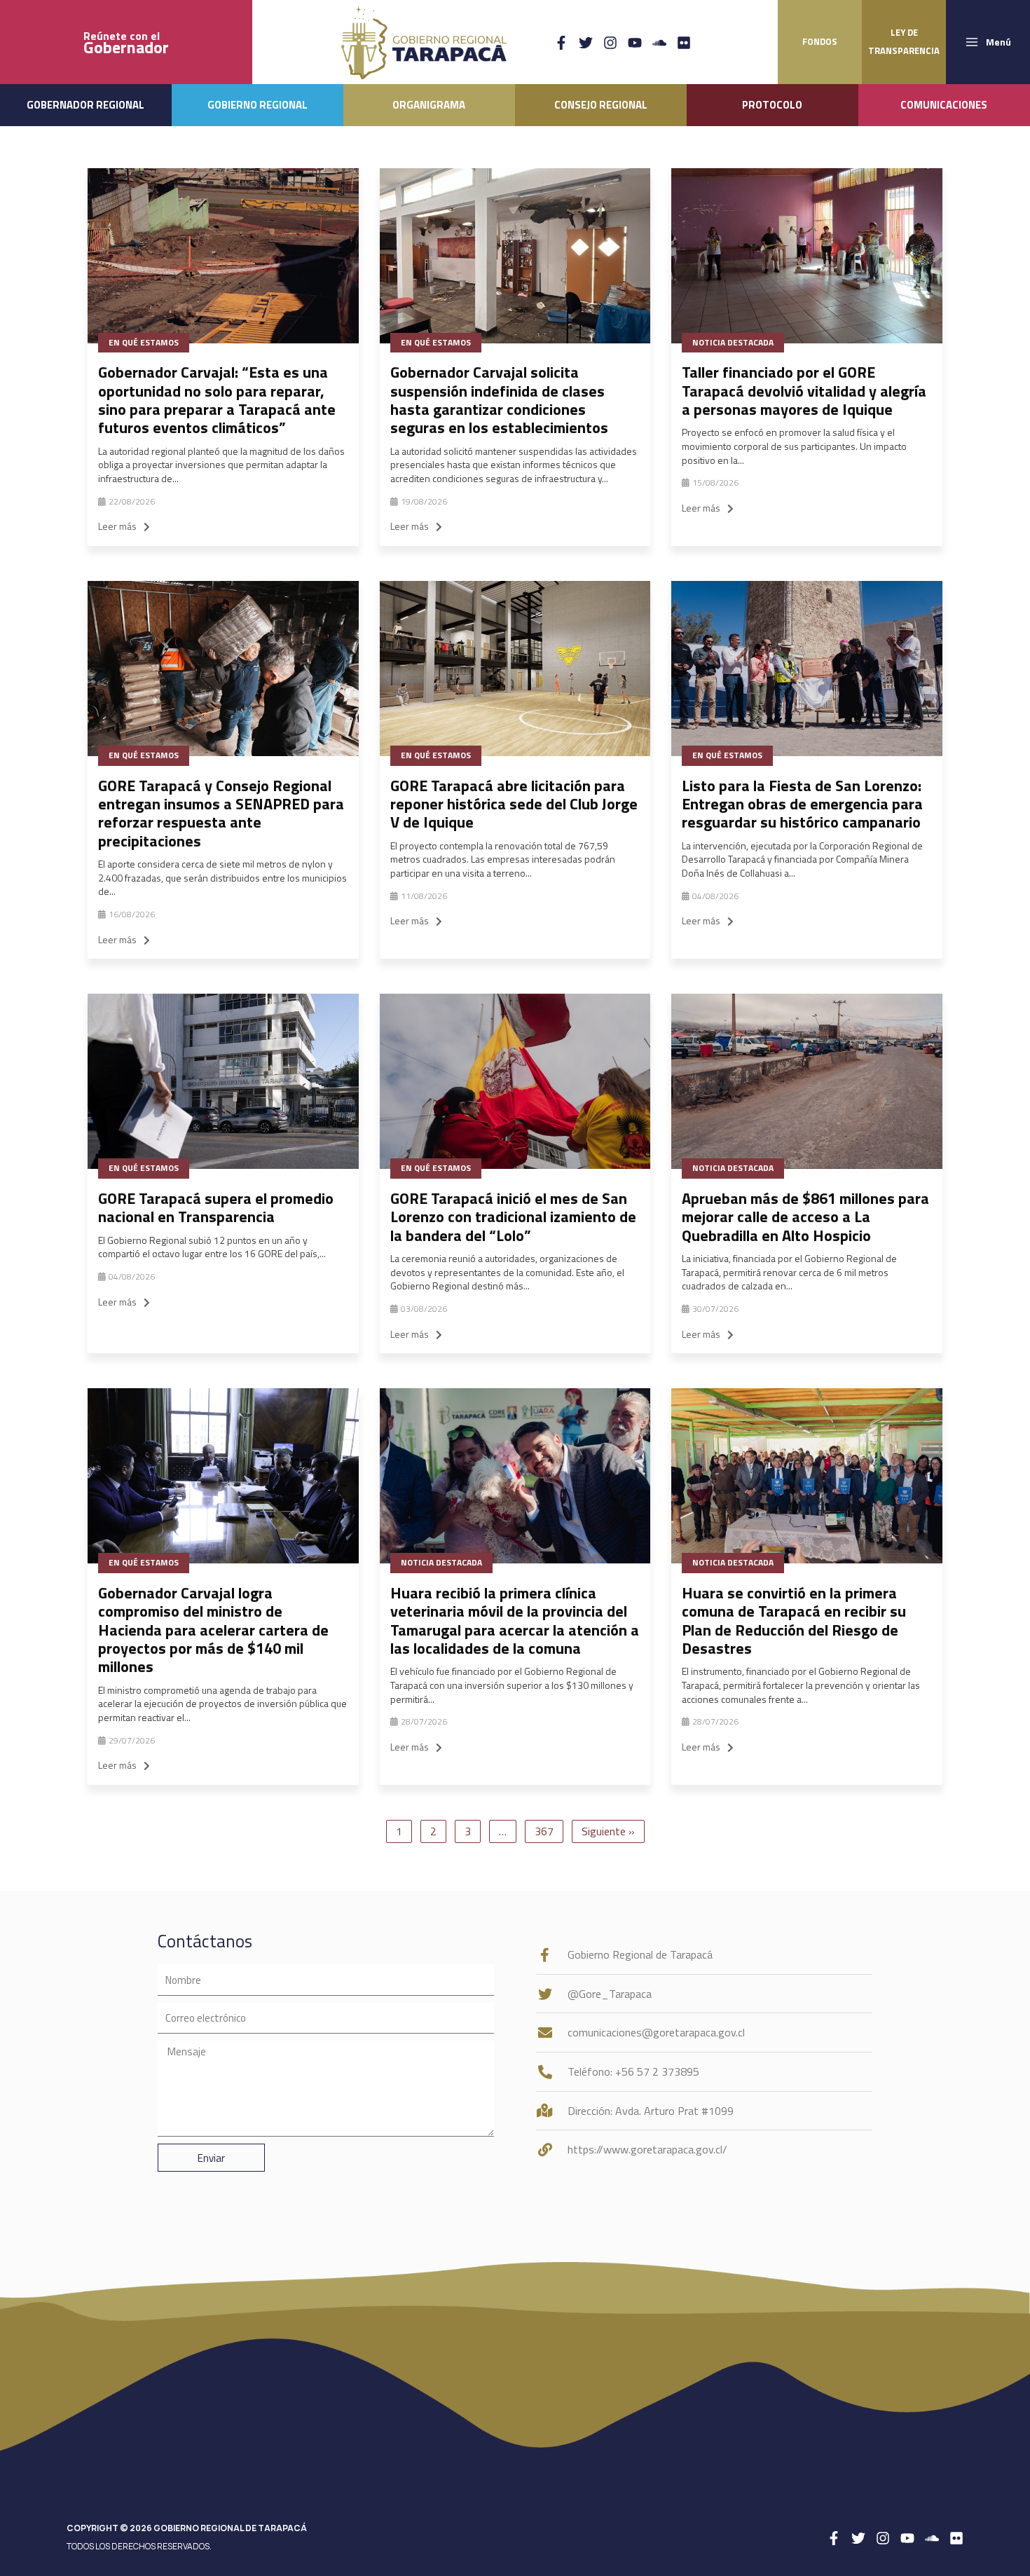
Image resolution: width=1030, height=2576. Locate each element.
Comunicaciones (944, 105)
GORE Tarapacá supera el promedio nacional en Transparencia (216, 1207)
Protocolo (772, 105)
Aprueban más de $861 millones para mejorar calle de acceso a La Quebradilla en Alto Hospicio (805, 1217)
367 (544, 1831)
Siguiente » (608, 1831)
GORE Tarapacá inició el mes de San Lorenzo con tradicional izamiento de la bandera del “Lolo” (513, 1217)
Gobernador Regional (85, 105)
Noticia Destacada (733, 342)
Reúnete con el (126, 42)
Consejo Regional (601, 105)
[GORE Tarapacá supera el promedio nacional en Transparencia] (223, 1081)
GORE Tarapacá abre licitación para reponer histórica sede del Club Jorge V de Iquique (514, 804)
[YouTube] (635, 43)
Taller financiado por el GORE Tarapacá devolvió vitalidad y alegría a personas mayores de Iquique (804, 391)
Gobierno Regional (257, 105)
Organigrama (429, 105)
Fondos (820, 41)
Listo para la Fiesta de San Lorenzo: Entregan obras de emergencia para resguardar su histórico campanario (802, 804)
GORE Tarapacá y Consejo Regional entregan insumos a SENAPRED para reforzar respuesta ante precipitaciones (221, 813)
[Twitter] (586, 43)
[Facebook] (561, 43)
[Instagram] (610, 43)
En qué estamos (144, 342)
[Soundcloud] (659, 43)
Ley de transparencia (904, 41)
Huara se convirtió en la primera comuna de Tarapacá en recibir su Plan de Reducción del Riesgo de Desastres (794, 1621)
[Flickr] (684, 43)
